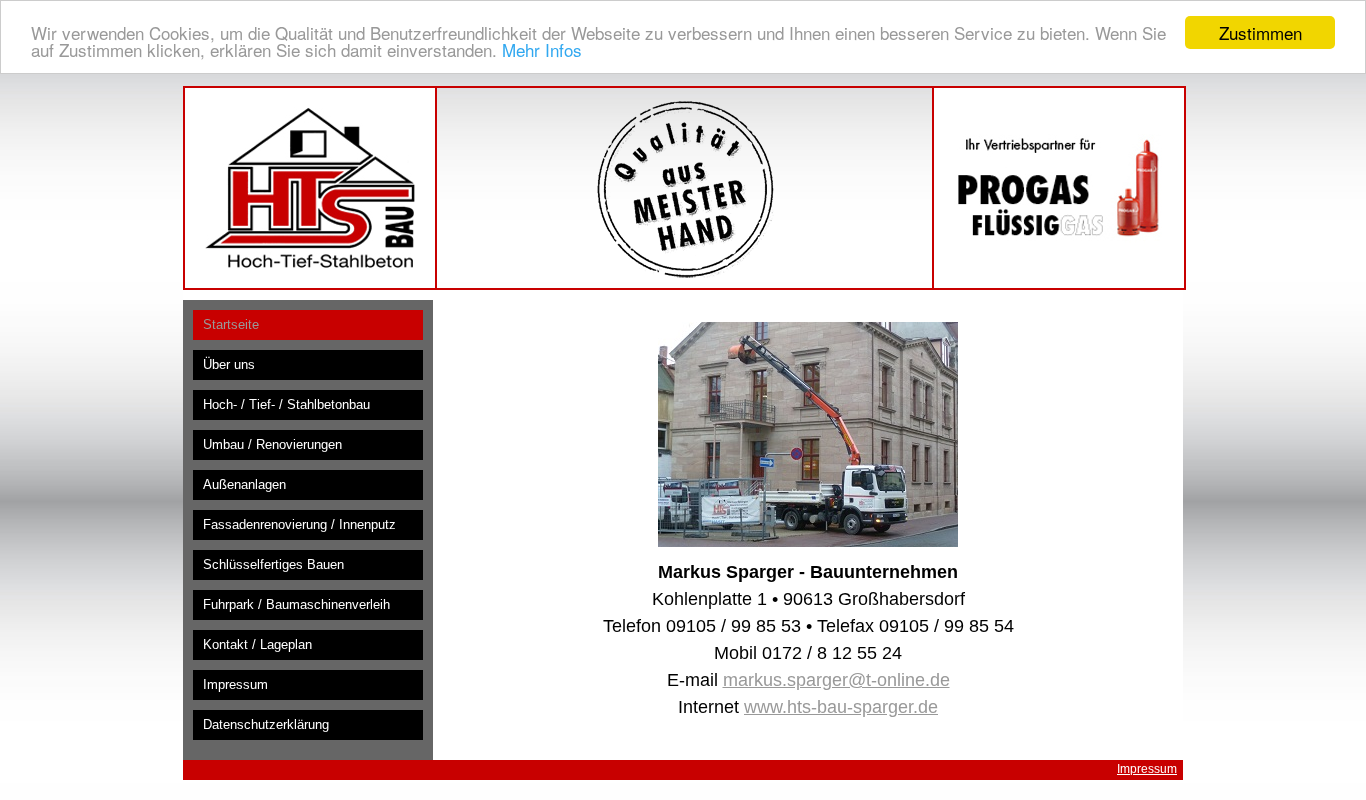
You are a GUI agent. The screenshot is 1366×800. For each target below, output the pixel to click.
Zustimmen (1260, 32)
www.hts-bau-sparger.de (841, 707)
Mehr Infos (542, 50)
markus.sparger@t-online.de (836, 680)
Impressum (1147, 769)
